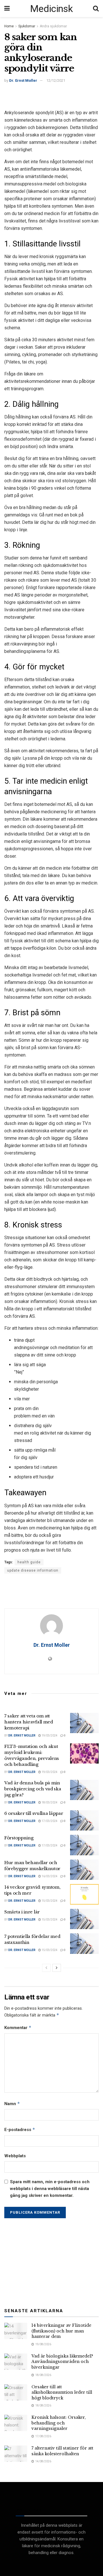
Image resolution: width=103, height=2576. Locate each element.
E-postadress (20, 2129)
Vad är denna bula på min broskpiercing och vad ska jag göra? (33, 1789)
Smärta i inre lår (22, 1912)
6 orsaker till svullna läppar (34, 1813)
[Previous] (46, 1968)
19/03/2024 (49, 1736)
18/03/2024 (49, 1802)
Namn (12, 2104)
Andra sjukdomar (53, 26)
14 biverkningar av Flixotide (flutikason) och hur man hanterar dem (61, 2331)
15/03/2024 (49, 1901)
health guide (29, 1562)
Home (9, 26)
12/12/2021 (56, 80)
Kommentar (18, 2027)
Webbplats (15, 2156)
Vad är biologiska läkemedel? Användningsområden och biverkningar (62, 2362)
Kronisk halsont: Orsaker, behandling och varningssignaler (59, 2423)
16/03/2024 (49, 1876)
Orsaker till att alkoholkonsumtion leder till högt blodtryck (62, 2392)
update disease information (33, 1570)
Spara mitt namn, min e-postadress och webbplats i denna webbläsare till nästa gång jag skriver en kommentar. (50, 2189)
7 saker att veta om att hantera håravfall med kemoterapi (29, 1722)
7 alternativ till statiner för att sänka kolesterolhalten (62, 2451)
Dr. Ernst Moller (23, 80)
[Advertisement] (51, 95)
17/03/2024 (49, 1821)
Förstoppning (19, 1838)
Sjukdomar (27, 26)
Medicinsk (51, 9)
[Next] (57, 1968)
